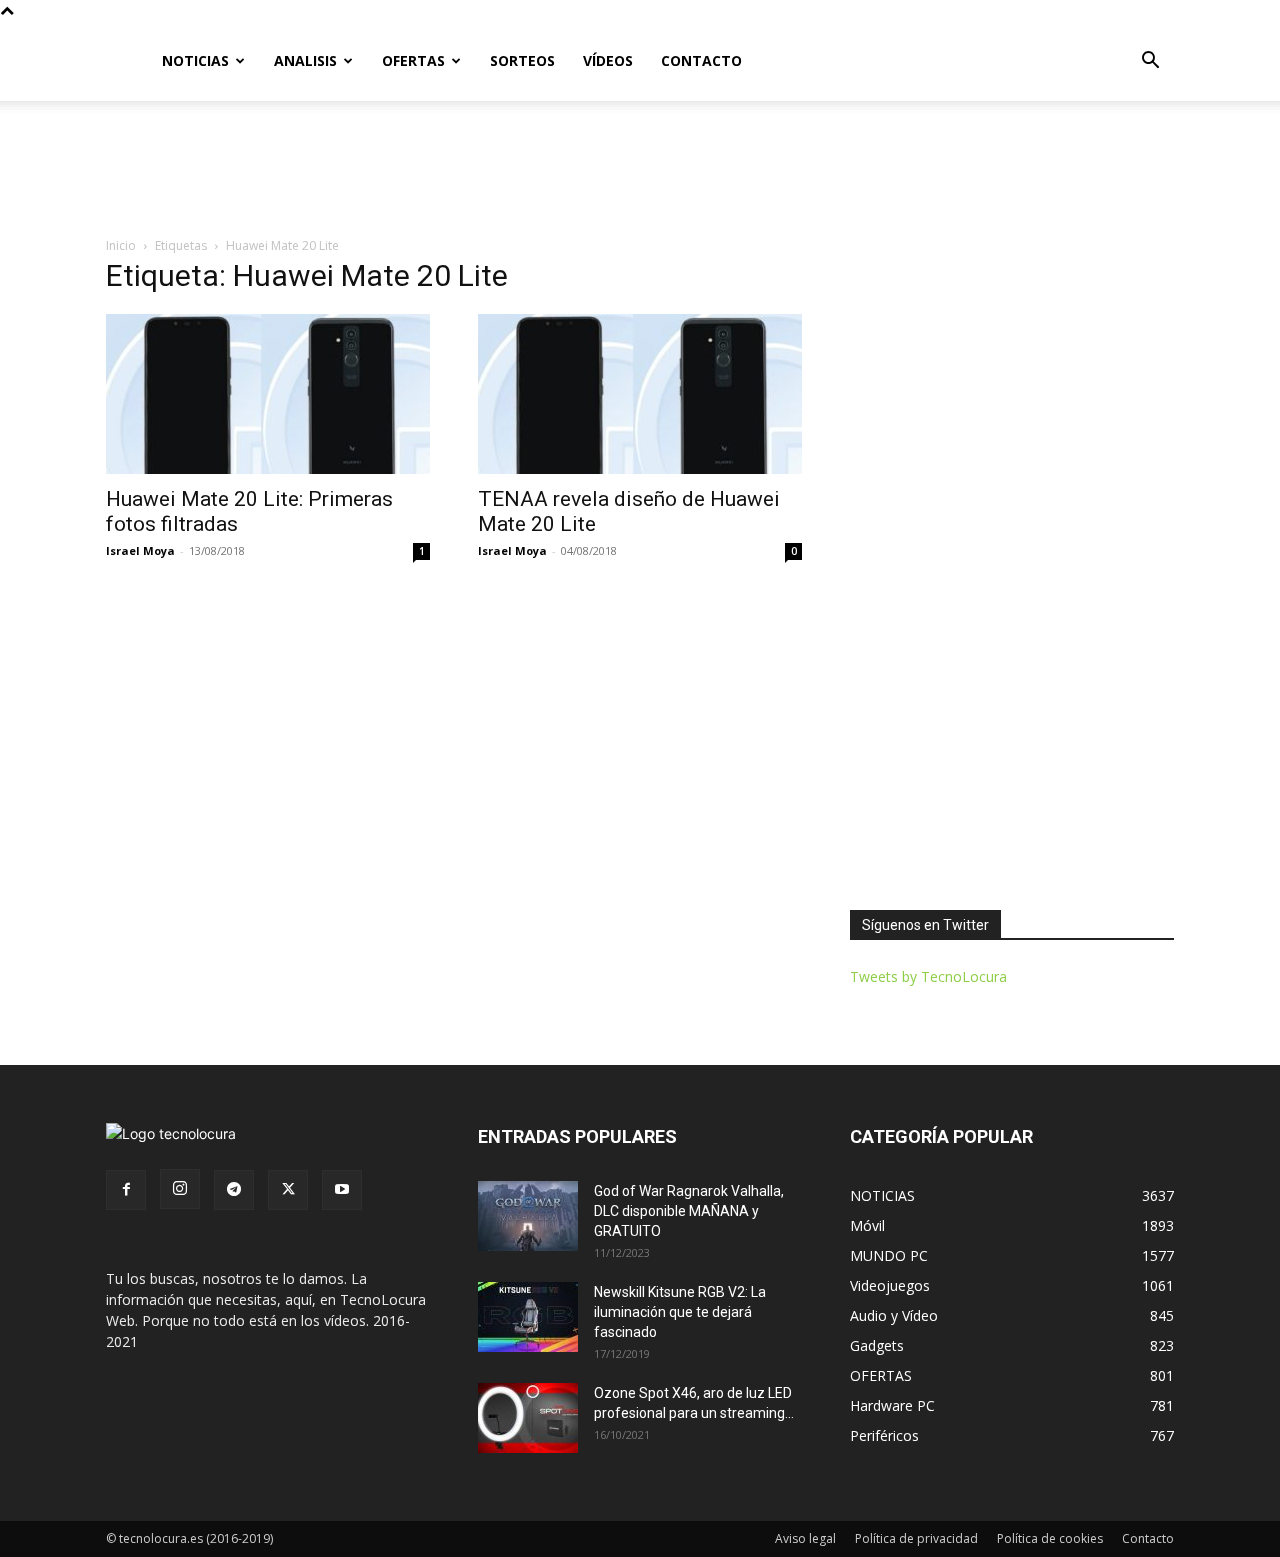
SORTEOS (522, 60)
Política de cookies (1050, 1538)
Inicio (121, 245)
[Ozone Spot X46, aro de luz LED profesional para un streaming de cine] (528, 1418)
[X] (288, 1190)
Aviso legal (805, 1538)
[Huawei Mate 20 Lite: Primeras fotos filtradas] (268, 394)
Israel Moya (140, 550)
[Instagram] (180, 1189)
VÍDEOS (608, 60)
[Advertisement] (640, 170)
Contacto (1148, 1538)
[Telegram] (234, 1190)
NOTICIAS (195, 60)
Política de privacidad (916, 1538)
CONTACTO (701, 60)
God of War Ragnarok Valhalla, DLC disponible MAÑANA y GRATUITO (689, 1211)
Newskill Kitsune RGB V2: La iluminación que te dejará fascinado (680, 1312)
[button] (1150, 62)
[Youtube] (342, 1190)
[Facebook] (126, 1190)
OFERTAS (413, 60)
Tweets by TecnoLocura (928, 976)
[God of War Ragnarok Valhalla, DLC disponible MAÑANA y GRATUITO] (528, 1216)
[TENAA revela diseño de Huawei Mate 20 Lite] (640, 394)
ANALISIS (305, 60)
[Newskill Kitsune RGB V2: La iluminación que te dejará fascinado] (528, 1317)
